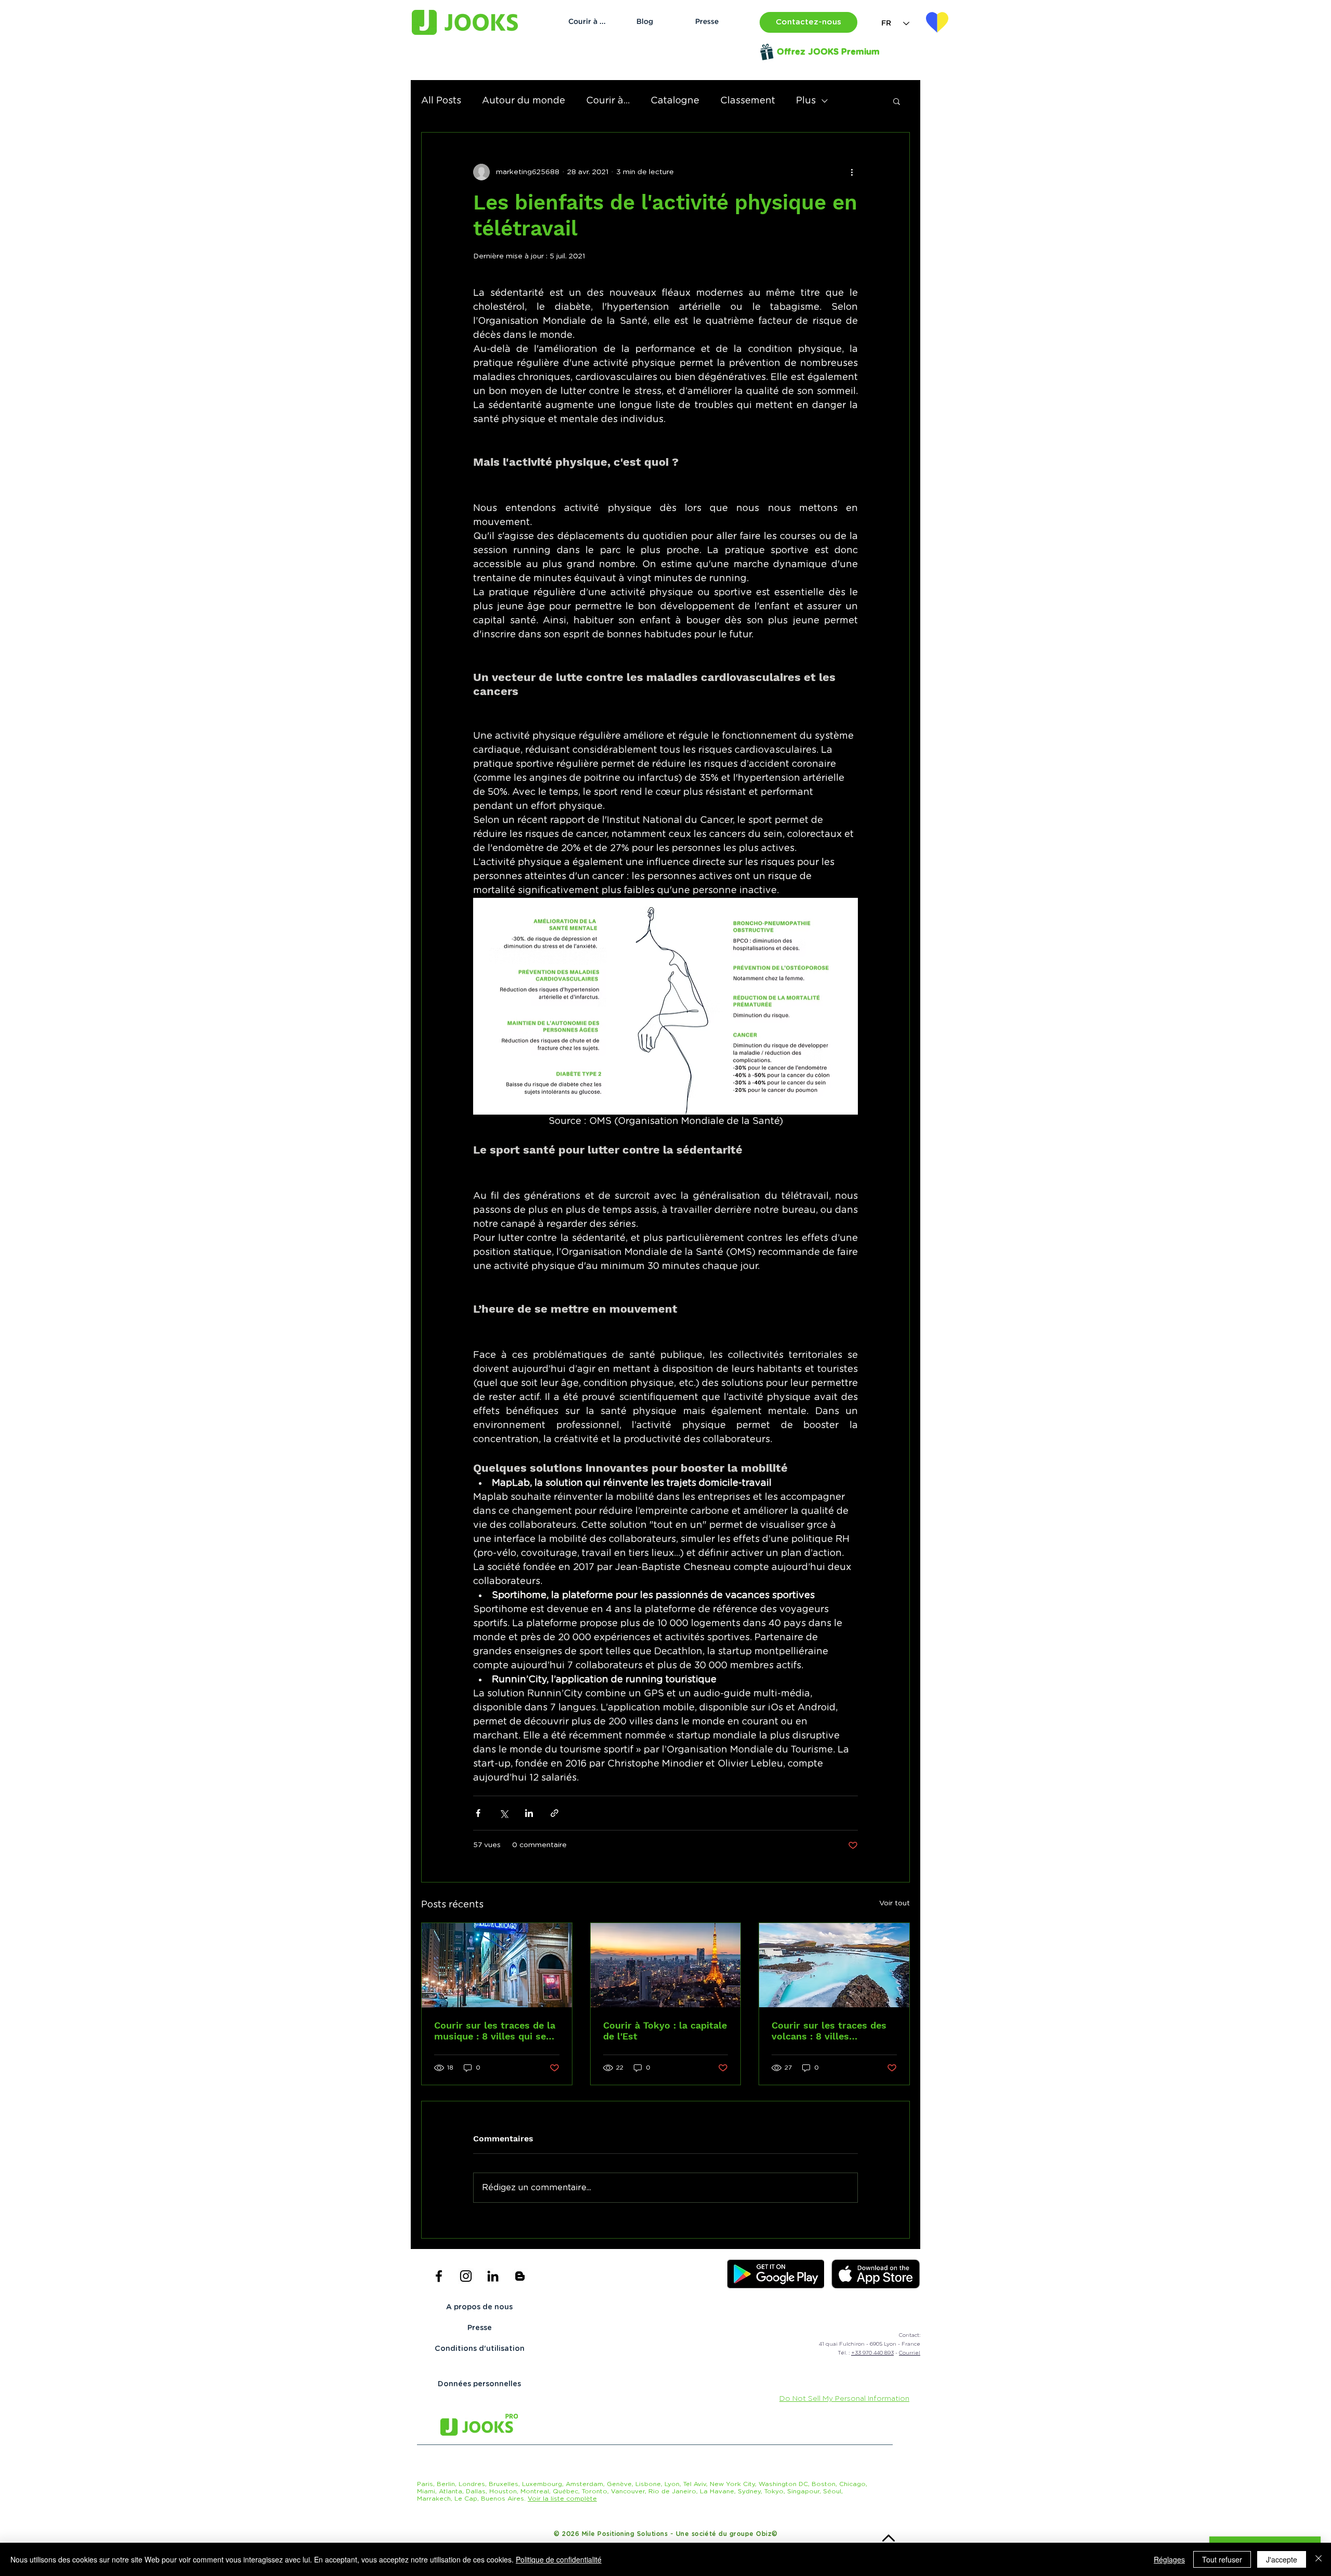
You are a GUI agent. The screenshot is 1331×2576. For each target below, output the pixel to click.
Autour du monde (524, 101)
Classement (748, 101)
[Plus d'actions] (852, 172)
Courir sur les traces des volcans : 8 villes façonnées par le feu (829, 2031)
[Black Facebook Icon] (439, 2276)
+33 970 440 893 (872, 2353)
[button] (808, 22)
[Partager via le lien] (554, 1813)
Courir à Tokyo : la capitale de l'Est (665, 2031)
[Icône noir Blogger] (520, 2276)
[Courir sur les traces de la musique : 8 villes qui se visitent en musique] (497, 1965)
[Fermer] (1319, 2559)
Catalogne (675, 101)
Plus (806, 101)
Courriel (910, 2353)
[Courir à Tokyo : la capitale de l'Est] (666, 1965)
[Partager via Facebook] (478, 1813)
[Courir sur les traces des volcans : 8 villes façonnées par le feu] (834, 1965)
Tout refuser (1222, 2559)
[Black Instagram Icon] (466, 2276)
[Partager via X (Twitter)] (504, 1813)
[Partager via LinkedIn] (529, 1813)
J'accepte (1282, 2559)
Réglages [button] (1169, 2559)
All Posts (441, 101)
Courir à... (608, 101)
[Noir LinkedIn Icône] (493, 2276)
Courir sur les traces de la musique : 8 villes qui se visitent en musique (495, 2031)
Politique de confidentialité (559, 2559)
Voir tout (895, 1903)
